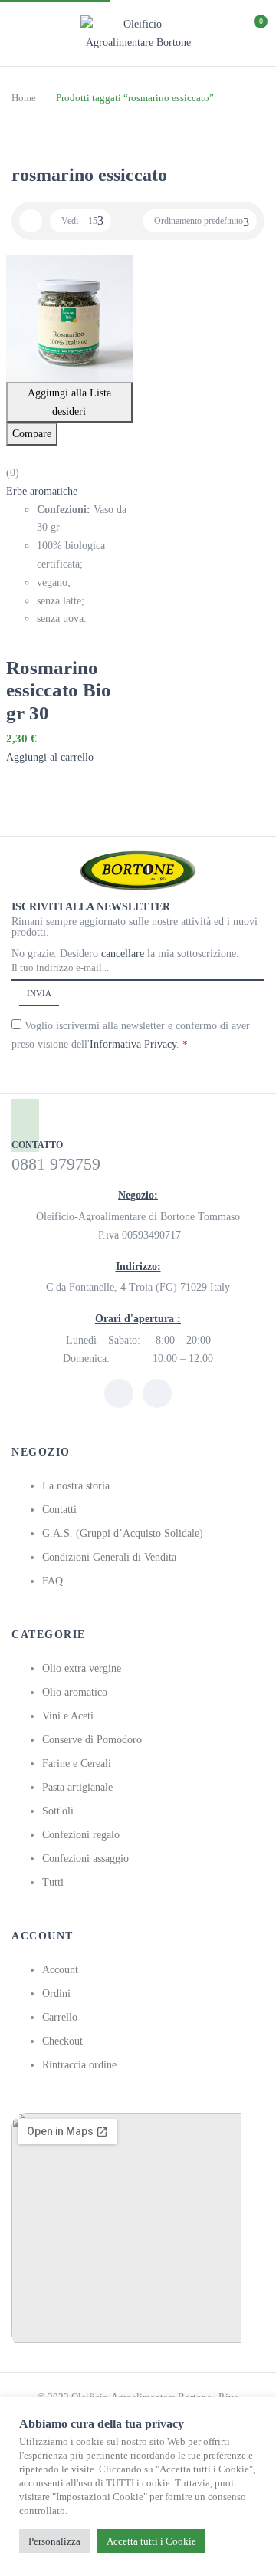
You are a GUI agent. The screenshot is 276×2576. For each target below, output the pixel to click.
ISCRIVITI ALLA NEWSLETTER (91, 907)
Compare (32, 434)
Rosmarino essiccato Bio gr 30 (59, 690)
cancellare (124, 954)
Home (24, 98)
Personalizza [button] (54, 2541)
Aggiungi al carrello (50, 757)
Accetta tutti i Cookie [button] (151, 2541)
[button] (251, 31)
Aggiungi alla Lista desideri (69, 402)
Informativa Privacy (133, 1044)
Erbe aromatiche (42, 491)
